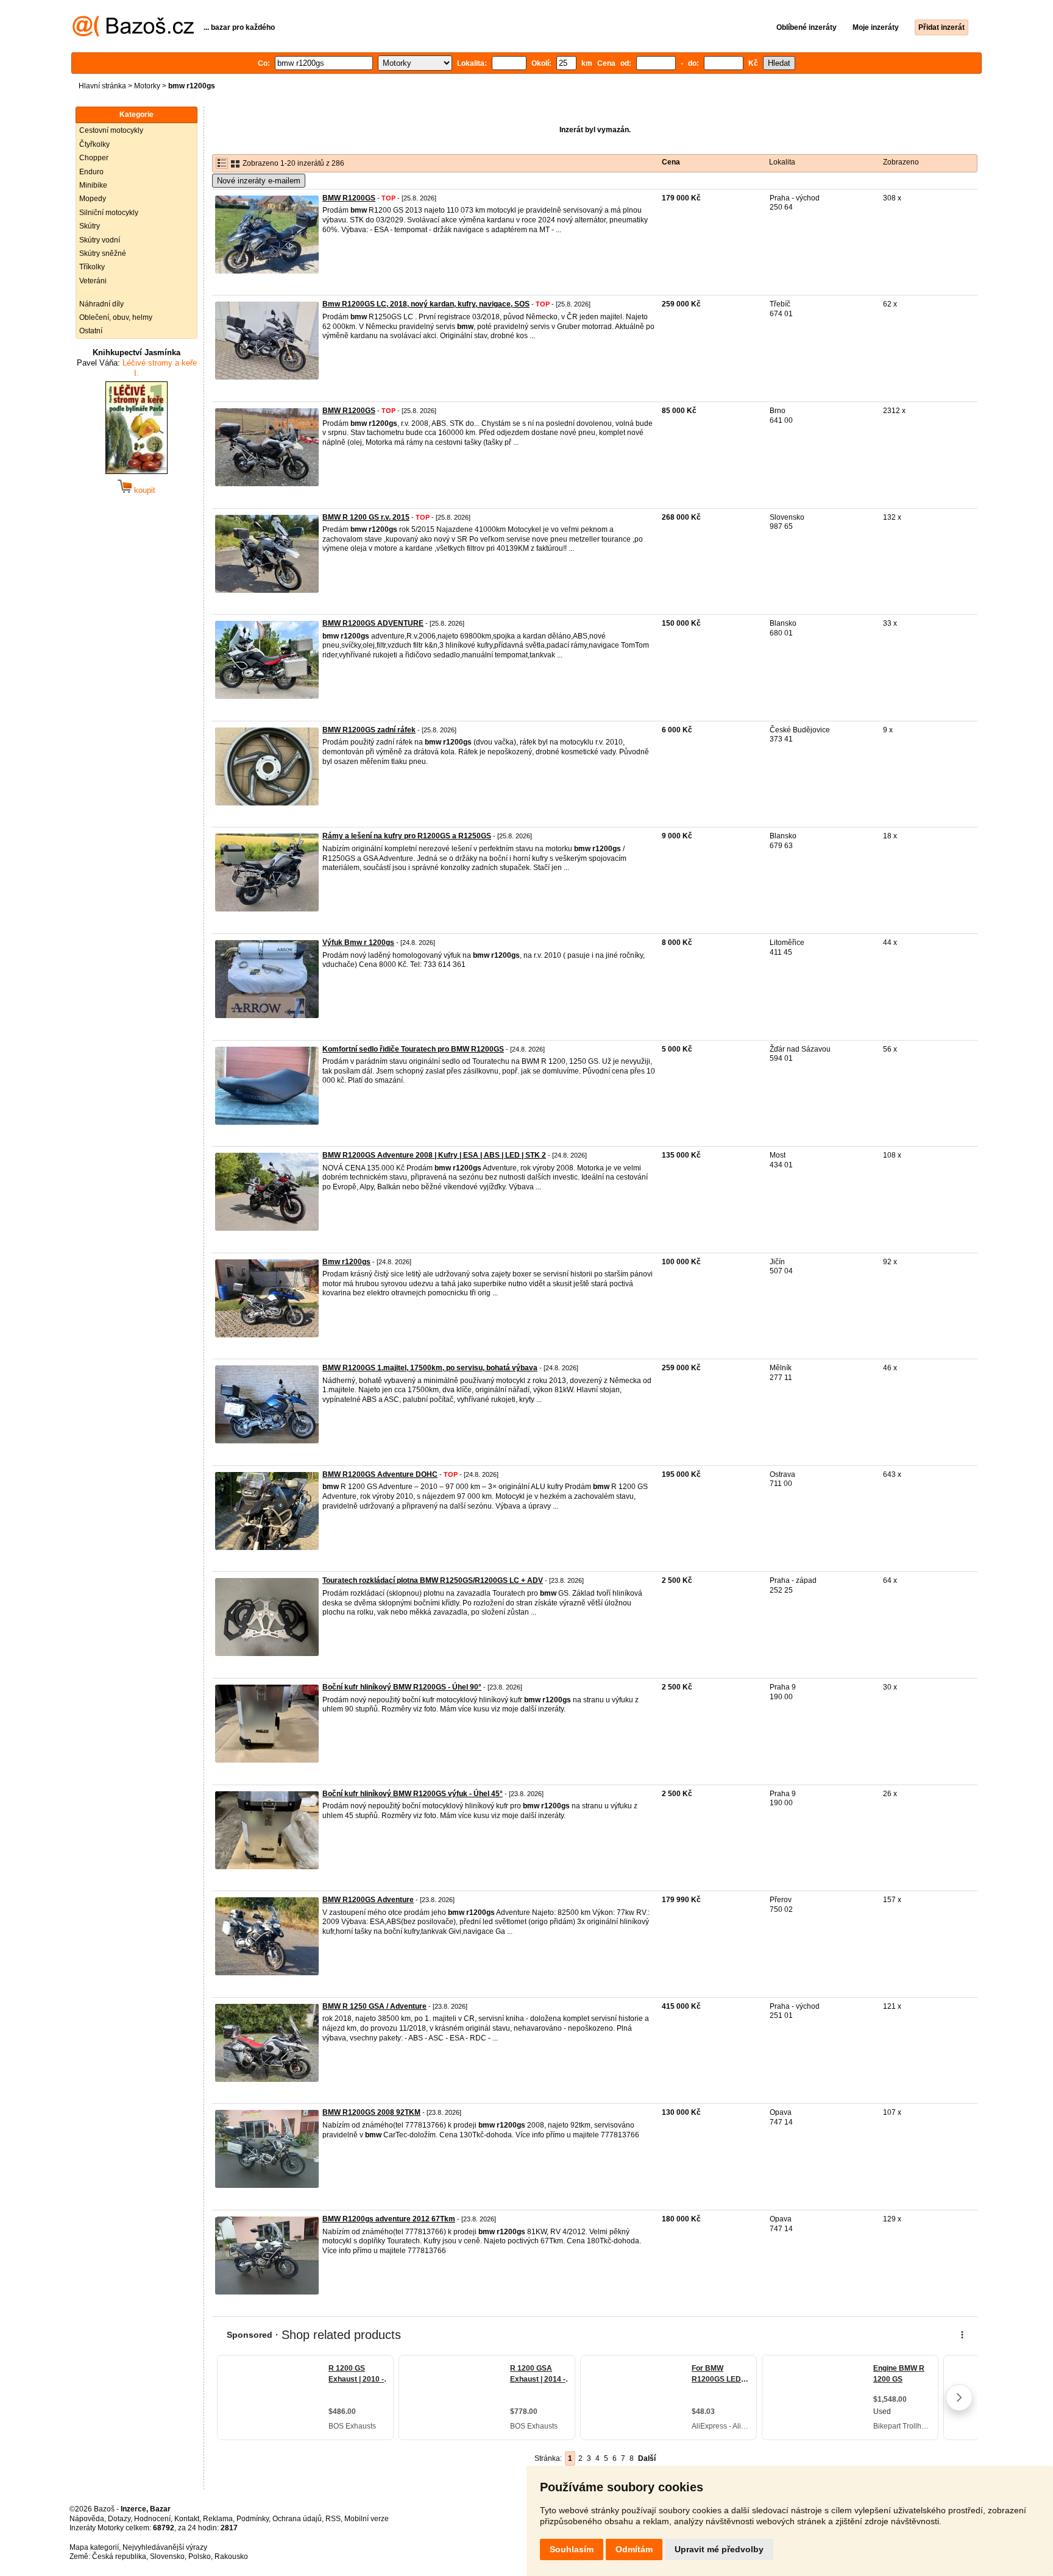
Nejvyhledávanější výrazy (165, 2547)
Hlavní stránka (102, 86)
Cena (671, 162)
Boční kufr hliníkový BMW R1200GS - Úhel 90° (402, 1687)
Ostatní (91, 331)
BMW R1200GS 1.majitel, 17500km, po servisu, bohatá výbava (430, 1368)
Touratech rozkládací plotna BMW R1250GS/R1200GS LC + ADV (433, 1580)
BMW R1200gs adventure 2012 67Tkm (389, 2219)
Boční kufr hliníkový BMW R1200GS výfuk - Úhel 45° (413, 1794)
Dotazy (119, 2519)
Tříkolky (92, 267)
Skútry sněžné (103, 253)
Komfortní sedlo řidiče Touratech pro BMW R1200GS (413, 1049)
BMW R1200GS (349, 198)
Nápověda (87, 2519)
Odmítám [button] (634, 2549)
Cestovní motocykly (111, 130)
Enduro (91, 172)
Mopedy (93, 199)
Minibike (93, 185)
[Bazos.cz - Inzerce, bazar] (133, 34)
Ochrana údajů (297, 2519)
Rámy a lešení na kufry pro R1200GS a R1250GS (407, 836)
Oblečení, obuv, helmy (116, 317)
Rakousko (231, 2557)
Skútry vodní (100, 240)
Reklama (218, 2519)
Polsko (200, 2557)
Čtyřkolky (94, 144)
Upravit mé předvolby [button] (719, 2549)
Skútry (90, 226)
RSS (333, 2519)
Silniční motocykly (109, 213)
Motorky (147, 86)
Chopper (94, 158)
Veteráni (93, 281)
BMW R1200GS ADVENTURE (373, 623)
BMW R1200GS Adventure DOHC (380, 1474)
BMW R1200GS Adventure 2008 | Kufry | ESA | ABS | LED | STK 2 (434, 1155)
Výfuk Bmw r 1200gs (358, 943)
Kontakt (187, 2519)
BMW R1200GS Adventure (368, 1900)
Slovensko (167, 2557)
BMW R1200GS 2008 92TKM (371, 2112)
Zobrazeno (901, 162)
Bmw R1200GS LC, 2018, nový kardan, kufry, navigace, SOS (426, 304)
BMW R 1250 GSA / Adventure (374, 2006)
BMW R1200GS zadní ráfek (369, 730)
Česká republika (119, 2557)
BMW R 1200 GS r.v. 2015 (366, 517)
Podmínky (253, 2519)
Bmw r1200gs (346, 1262)
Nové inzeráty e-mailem (259, 181)
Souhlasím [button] (572, 2549)
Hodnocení (152, 2519)
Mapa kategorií (94, 2547)
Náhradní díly (101, 304)
